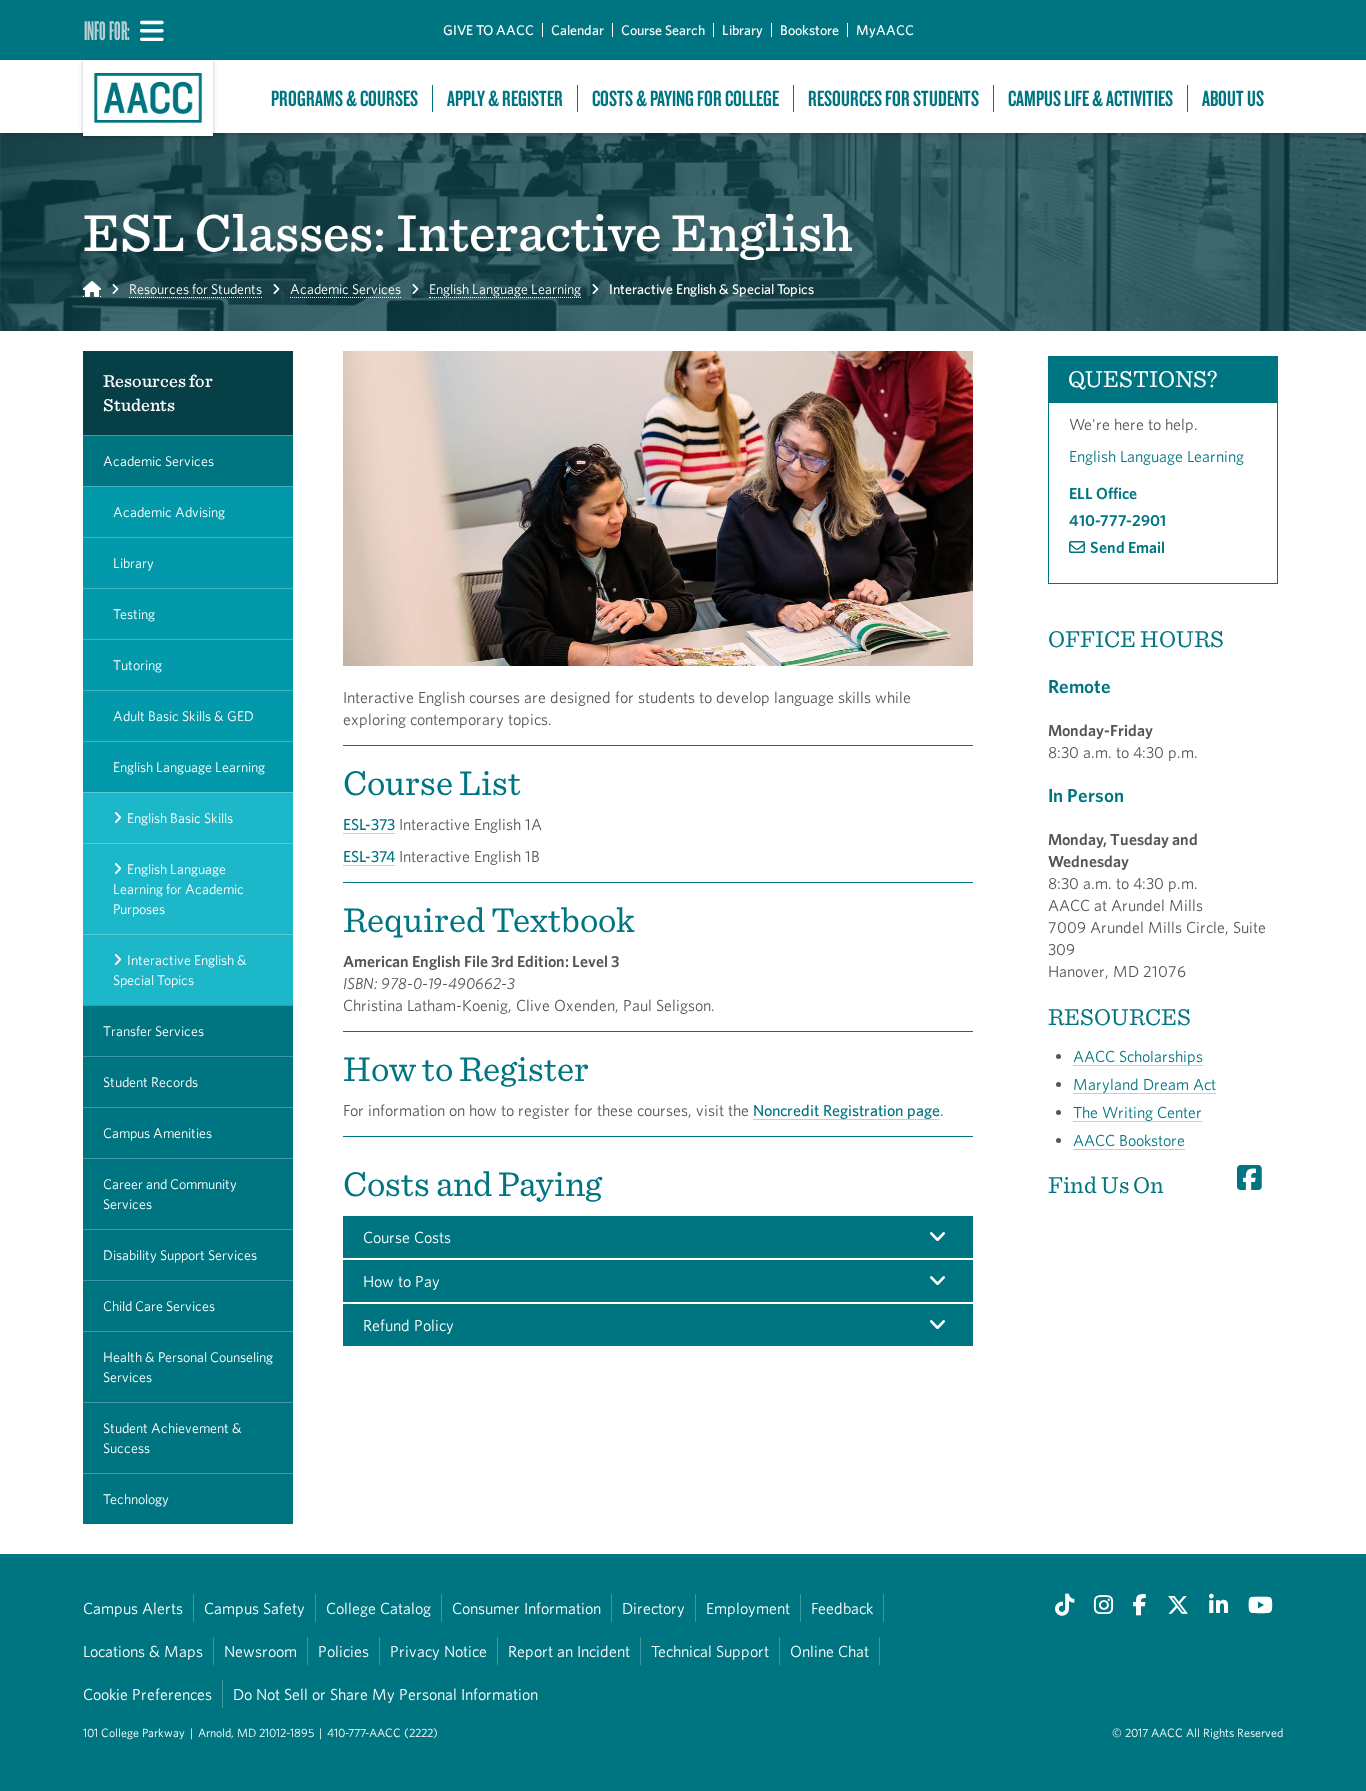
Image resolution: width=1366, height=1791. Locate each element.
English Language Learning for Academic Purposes (178, 889)
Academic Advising (169, 512)
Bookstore (809, 30)
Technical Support (710, 1651)
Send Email (1127, 547)
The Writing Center (1137, 1112)
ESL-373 (369, 824)
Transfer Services (153, 1031)
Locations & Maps (143, 1651)
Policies (343, 1651)
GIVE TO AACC (488, 30)
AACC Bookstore (1129, 1140)
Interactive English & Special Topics (180, 970)
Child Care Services (159, 1306)
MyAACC (885, 30)
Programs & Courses (344, 98)
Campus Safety (254, 1608)
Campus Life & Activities (1090, 98)
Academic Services (345, 289)
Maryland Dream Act (1144, 1084)
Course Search (663, 30)
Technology (136, 1499)
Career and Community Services (170, 1194)
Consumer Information (526, 1608)
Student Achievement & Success (172, 1438)
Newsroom (260, 1651)
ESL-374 (369, 856)
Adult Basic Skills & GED (183, 716)
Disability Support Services (180, 1255)
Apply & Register (505, 98)
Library (742, 30)
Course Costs (407, 1237)
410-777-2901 (1117, 520)
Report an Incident (569, 1651)
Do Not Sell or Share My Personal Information (385, 1694)
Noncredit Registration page (846, 1110)
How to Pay (401, 1281)
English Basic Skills (180, 818)
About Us (1233, 98)
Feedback (842, 1608)
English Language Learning (505, 289)
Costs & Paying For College (685, 98)
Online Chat (829, 1651)
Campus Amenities (157, 1133)
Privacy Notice (438, 1651)
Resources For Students (893, 98)
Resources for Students (195, 289)
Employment (748, 1608)
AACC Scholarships (1138, 1056)
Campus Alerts (133, 1608)
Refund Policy (408, 1325)
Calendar (577, 30)
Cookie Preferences (147, 1694)
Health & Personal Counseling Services (188, 1367)
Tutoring (137, 665)
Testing (134, 614)
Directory (653, 1608)
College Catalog (378, 1608)
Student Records (150, 1082)
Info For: (107, 30)
